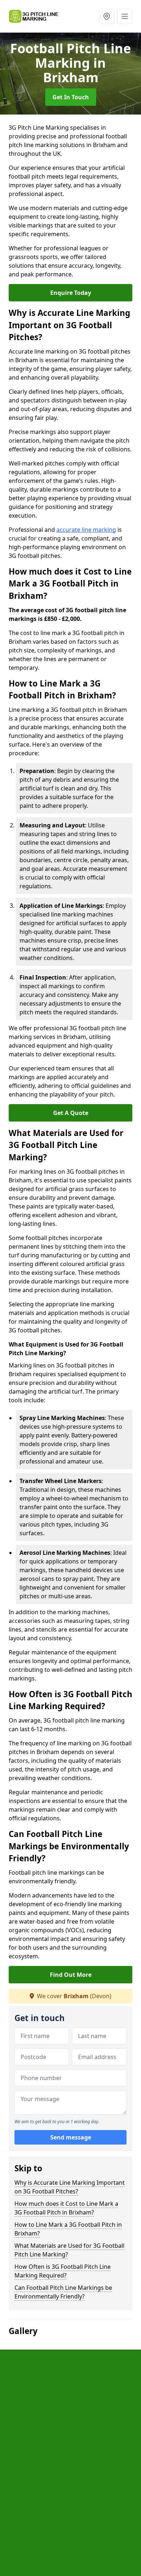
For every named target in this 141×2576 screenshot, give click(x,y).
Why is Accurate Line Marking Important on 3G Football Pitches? (70, 2187)
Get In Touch (71, 97)
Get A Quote (71, 1113)
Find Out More (71, 1975)
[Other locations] (107, 16)
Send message (71, 2137)
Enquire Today (71, 293)
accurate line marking (86, 530)
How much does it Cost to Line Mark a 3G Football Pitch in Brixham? (66, 2208)
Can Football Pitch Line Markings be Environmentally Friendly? (63, 2292)
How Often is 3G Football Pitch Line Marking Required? (63, 2271)
